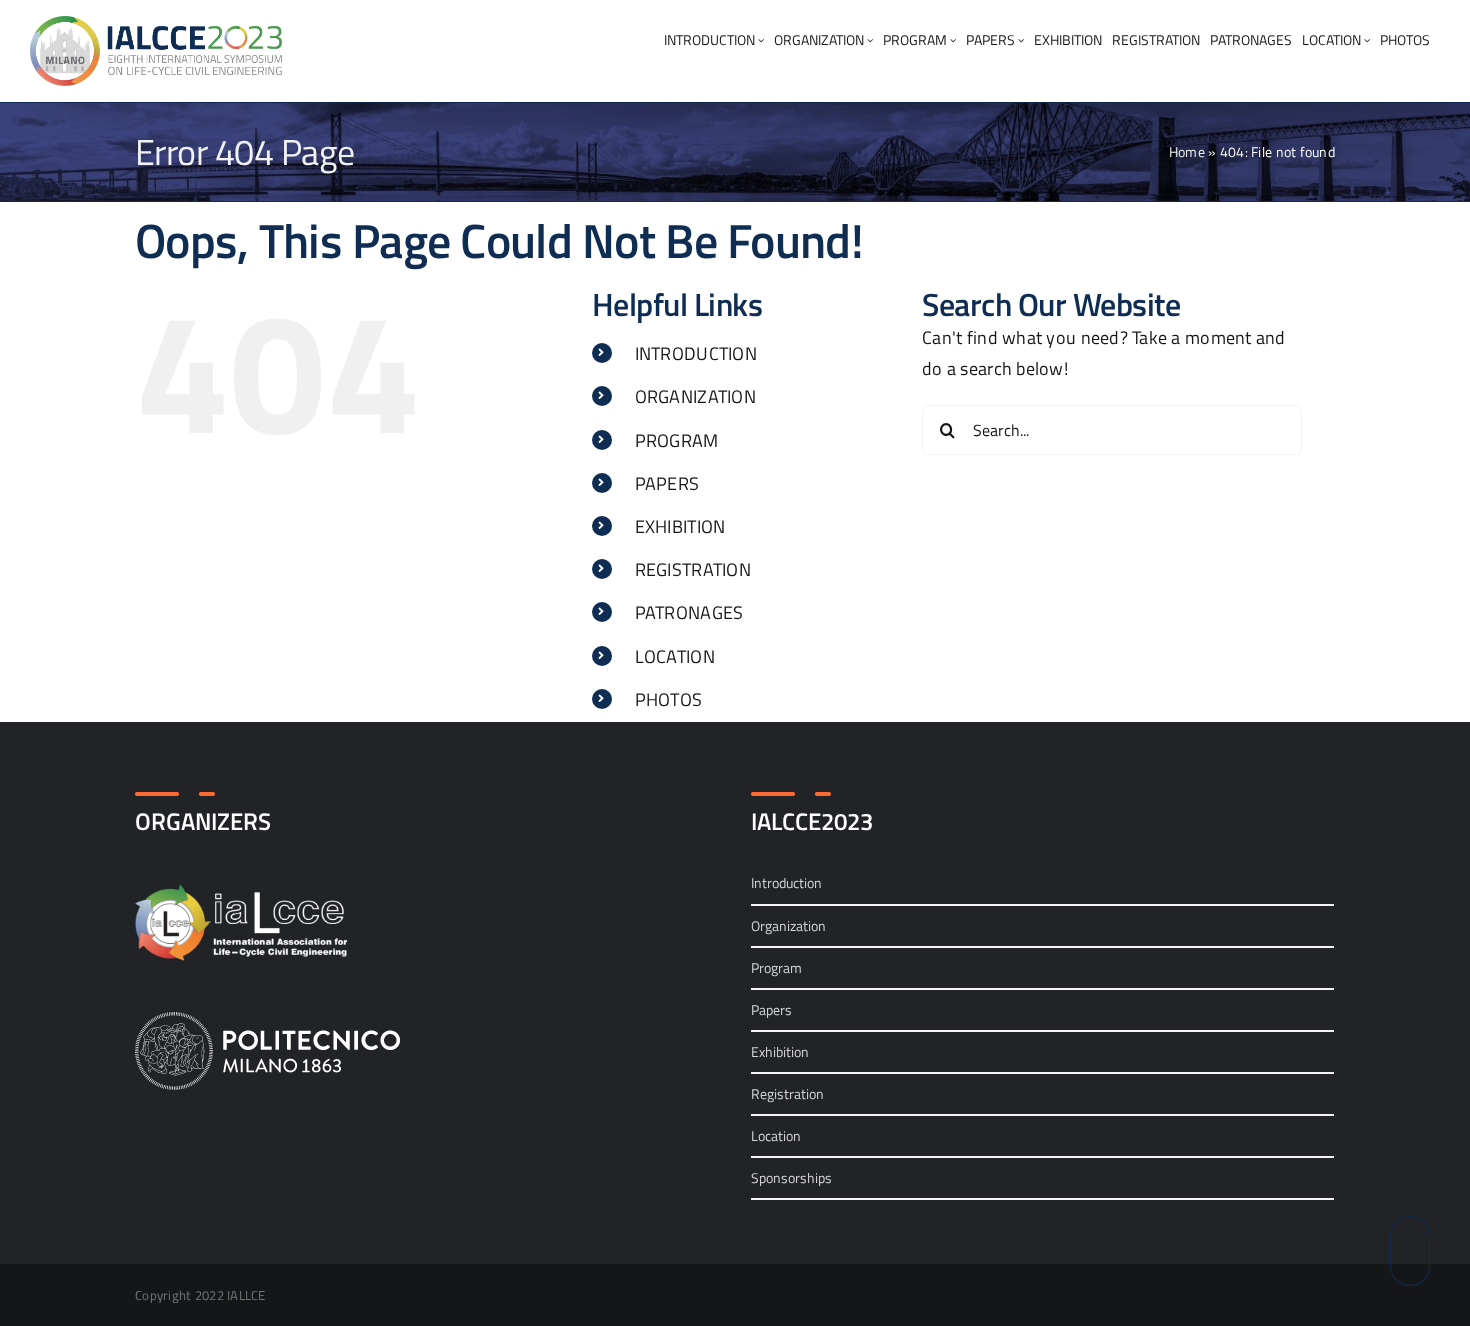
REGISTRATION (693, 569)
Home (1187, 151)
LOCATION (675, 656)
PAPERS (667, 483)
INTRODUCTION (696, 353)
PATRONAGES (689, 612)
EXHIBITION (680, 526)
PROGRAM (677, 440)
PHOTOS (669, 699)
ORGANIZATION (695, 396)
